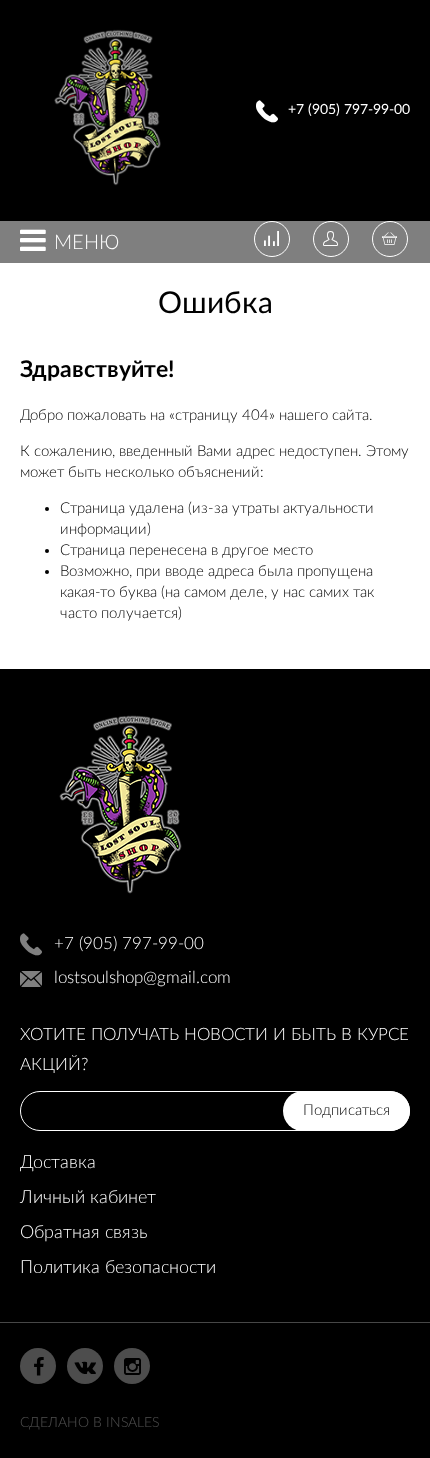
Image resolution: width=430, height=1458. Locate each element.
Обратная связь (83, 1233)
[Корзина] (390, 241)
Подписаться (346, 1110)
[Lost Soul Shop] (107, 190)
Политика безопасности (118, 1268)
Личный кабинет (88, 1198)
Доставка (58, 1163)
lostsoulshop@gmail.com (142, 977)
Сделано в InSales (89, 1423)
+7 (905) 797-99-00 (349, 110)
